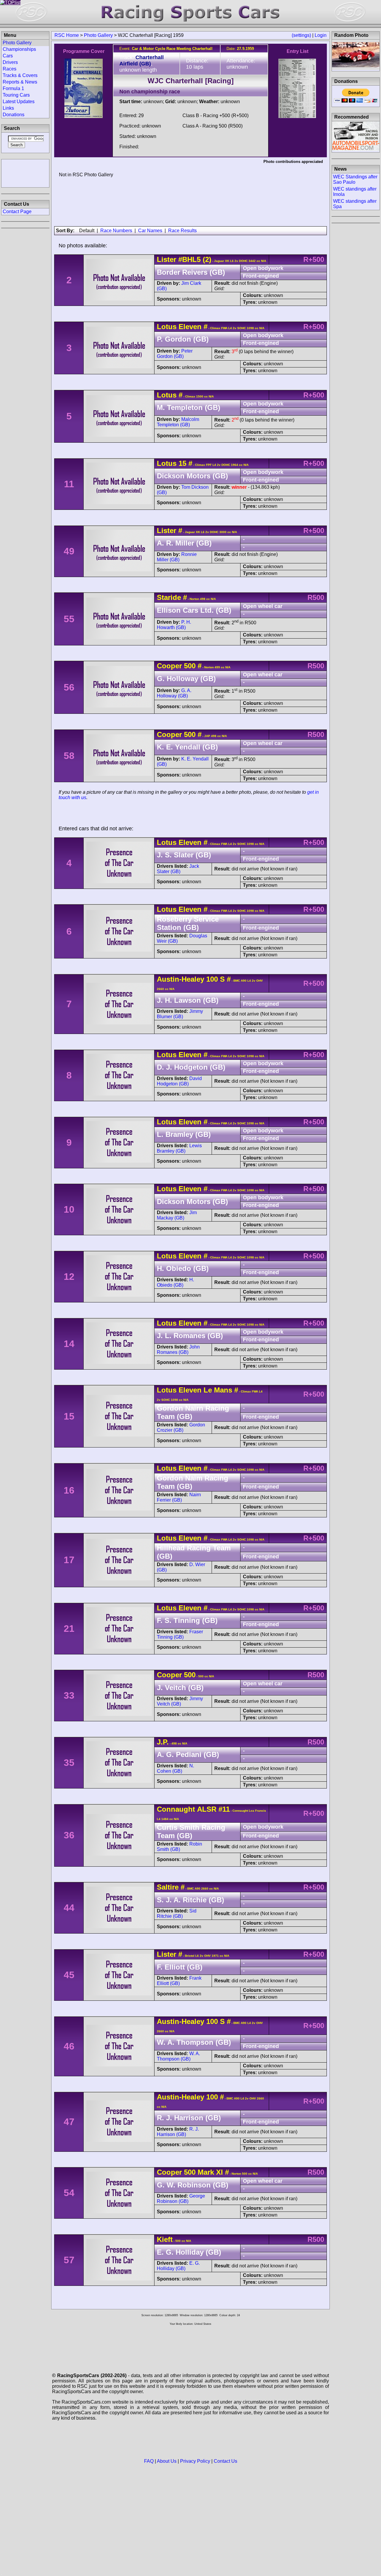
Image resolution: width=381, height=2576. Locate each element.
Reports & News (20, 82)
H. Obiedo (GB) (175, 1282)
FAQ (149, 2461)
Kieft (165, 2239)
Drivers (10, 62)
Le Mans (217, 1390)
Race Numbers (116, 231)
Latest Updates (19, 102)
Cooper (169, 666)
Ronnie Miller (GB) (177, 557)
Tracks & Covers (20, 75)
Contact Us (225, 2461)
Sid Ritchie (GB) (177, 1913)
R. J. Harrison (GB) (178, 2132)
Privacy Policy (195, 2461)
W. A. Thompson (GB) (178, 2056)
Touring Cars (16, 95)
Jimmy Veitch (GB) (180, 1701)
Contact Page (17, 212)
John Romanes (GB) (178, 1350)
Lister (167, 259)
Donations (14, 115)
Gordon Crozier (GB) (181, 1427)
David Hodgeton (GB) (179, 1081)
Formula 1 (13, 88)
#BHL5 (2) (195, 259)
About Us (167, 2461)
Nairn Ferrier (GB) (179, 1497)
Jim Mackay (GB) (177, 1215)
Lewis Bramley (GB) (179, 1148)
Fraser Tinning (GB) (180, 1634)
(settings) (301, 35)
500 (190, 666)
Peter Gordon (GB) (175, 354)
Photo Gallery (98, 35)
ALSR (207, 1809)
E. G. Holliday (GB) (178, 2266)
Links (8, 108)
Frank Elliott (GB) (179, 1981)
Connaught (176, 1809)
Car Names (150, 231)
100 (212, 979)
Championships (19, 49)
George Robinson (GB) (181, 2199)
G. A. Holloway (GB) (174, 693)
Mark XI (209, 2172)
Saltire (168, 1887)
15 (182, 463)
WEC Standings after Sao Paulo (355, 179)
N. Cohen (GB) (175, 1768)
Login (321, 35)
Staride (169, 597)
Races (10, 69)
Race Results (182, 231)
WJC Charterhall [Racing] (191, 81)
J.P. (163, 1742)
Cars (8, 56)
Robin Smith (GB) (179, 1847)
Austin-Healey (181, 979)
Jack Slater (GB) (178, 869)
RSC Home (67, 35)
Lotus (167, 327)
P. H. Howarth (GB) (174, 625)
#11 (224, 1809)
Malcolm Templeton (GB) (178, 422)
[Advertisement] (25, 173)
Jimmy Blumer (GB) (180, 1014)
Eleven (190, 327)
